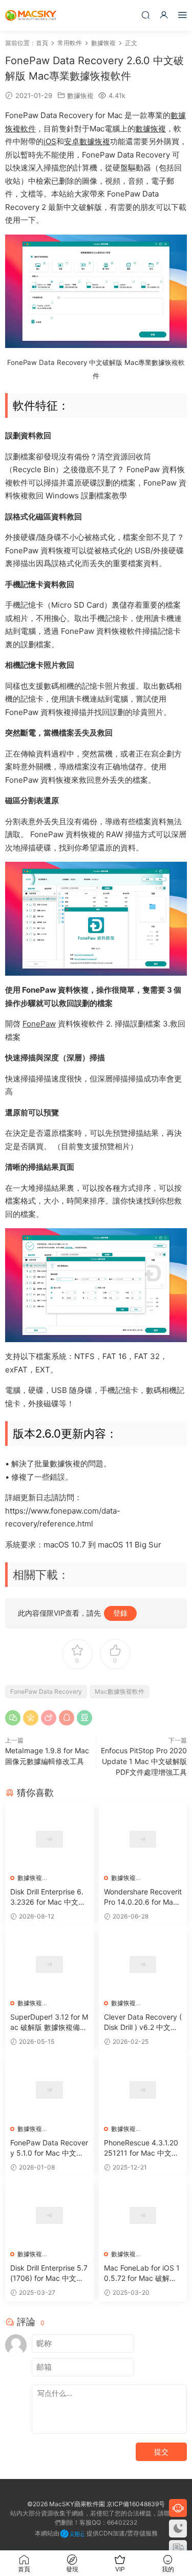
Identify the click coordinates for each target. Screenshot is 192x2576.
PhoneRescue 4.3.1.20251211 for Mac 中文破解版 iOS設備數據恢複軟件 (141, 2148)
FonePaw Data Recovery (46, 1691)
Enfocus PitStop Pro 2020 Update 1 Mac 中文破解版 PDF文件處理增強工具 (144, 1761)
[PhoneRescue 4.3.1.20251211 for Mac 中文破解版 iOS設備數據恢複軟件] (143, 2090)
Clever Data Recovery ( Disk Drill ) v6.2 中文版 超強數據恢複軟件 (143, 2022)
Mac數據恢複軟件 (120, 1691)
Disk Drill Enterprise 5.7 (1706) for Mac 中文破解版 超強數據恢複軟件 (49, 2273)
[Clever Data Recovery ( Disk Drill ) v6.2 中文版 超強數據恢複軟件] (143, 1964)
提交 (161, 2452)
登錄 (120, 1613)
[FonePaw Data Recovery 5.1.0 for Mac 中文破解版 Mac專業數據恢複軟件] (49, 2090)
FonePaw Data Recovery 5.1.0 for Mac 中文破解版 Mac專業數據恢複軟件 (49, 2148)
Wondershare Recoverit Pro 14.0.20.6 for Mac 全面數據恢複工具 (143, 1897)
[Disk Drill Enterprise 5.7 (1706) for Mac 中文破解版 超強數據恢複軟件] (49, 2215)
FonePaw (39, 1024)
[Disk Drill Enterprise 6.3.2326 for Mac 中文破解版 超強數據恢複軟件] (49, 1839)
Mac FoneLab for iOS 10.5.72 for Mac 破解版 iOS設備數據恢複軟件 (142, 2273)
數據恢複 (80, 95)
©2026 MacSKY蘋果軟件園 (66, 2504)
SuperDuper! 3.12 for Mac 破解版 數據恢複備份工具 (49, 2022)
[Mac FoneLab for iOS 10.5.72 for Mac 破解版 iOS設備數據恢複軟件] (143, 2215)
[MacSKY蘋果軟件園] (31, 15)
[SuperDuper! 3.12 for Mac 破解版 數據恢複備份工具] (49, 1964)
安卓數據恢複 (87, 141)
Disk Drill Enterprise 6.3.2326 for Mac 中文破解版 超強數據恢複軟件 (48, 1897)
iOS (50, 141)
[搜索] (145, 15)
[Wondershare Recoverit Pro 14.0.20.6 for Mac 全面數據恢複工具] (143, 1839)
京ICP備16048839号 (136, 2504)
